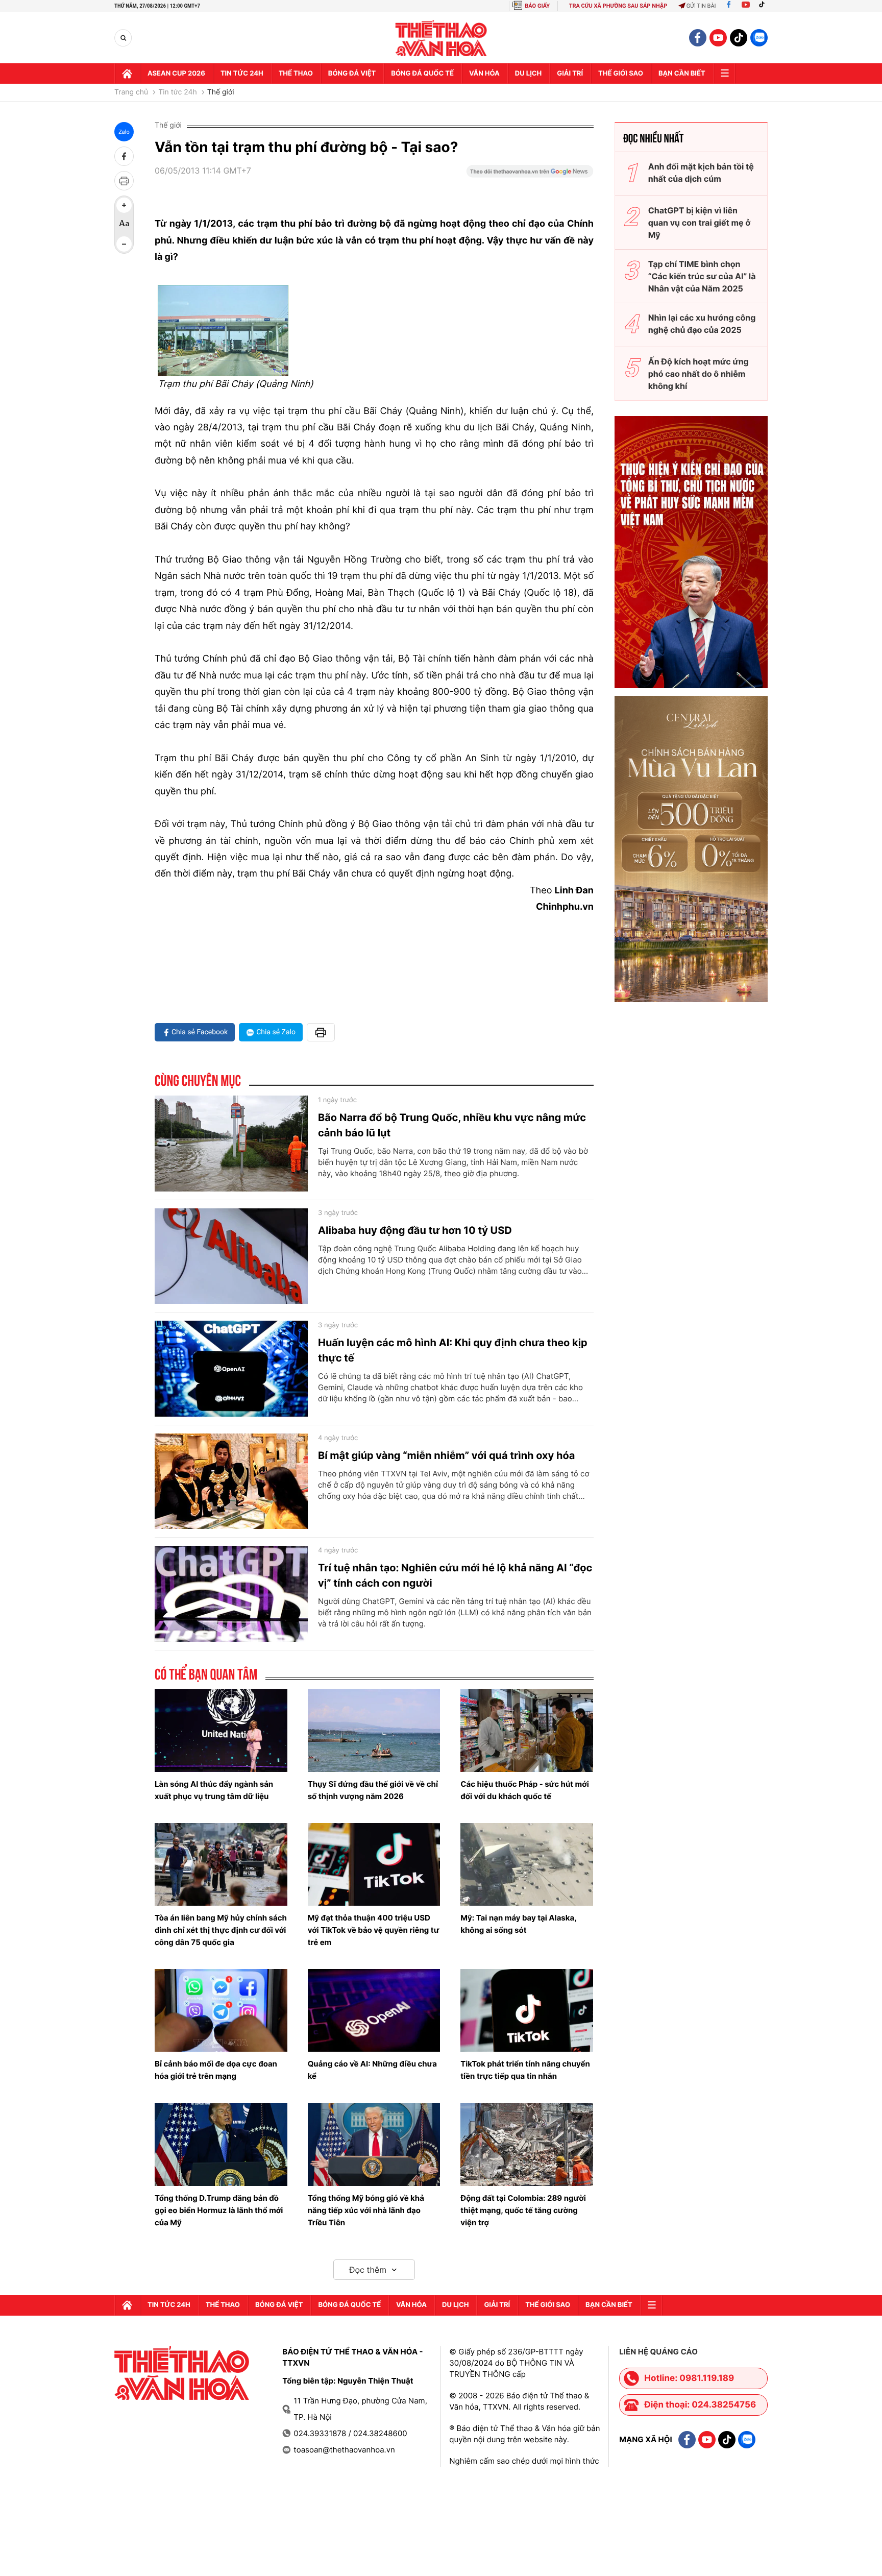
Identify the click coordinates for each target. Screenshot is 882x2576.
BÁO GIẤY (537, 6)
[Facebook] (729, 6)
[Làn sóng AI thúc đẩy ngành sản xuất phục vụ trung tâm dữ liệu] (221, 1731)
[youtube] (718, 38)
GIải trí (570, 74)
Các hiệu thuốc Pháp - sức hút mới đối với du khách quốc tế (525, 1790)
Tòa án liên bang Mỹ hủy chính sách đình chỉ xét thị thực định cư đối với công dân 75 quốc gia (221, 1930)
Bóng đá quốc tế (422, 74)
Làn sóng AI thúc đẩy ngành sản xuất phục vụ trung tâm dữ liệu (214, 1790)
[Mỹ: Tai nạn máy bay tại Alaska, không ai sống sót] (527, 1864)
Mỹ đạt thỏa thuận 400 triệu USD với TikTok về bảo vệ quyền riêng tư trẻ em (374, 1930)
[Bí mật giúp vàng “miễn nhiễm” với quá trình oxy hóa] (231, 1481)
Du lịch (528, 74)
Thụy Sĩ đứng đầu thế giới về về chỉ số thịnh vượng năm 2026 (373, 1790)
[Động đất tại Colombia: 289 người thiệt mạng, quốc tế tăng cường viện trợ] (527, 2144)
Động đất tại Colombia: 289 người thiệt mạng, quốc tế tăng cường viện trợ (523, 2210)
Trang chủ (131, 92)
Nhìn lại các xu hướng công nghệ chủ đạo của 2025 (702, 324)
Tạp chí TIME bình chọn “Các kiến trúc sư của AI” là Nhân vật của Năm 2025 (702, 276)
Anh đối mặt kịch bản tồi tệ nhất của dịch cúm (701, 173)
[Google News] (530, 175)
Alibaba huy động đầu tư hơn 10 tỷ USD (415, 1230)
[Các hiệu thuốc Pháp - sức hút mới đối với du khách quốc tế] (527, 1731)
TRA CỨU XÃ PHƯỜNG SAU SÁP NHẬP (618, 6)
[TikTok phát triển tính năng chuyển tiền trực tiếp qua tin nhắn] (527, 2010)
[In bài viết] (124, 181)
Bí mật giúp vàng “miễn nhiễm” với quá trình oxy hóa (446, 1455)
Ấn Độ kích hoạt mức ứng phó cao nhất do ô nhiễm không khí (699, 374)
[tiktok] (739, 38)
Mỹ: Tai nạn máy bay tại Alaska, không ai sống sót (518, 1924)
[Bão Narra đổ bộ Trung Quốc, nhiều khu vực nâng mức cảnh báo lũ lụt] (231, 1144)
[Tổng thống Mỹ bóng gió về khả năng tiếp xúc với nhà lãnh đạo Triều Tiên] (374, 2144)
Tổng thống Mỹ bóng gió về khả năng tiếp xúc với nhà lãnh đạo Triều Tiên (366, 2210)
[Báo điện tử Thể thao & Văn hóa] (441, 38)
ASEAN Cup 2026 (176, 74)
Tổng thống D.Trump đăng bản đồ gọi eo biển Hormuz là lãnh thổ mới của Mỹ (219, 2210)
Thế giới (221, 92)
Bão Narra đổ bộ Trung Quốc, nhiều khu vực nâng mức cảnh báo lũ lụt (452, 1125)
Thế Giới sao (621, 74)
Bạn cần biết (682, 74)
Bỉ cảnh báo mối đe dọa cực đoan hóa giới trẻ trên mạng (216, 2070)
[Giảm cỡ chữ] (124, 244)
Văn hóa (484, 74)
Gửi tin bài (701, 6)
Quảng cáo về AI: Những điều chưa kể (372, 2070)
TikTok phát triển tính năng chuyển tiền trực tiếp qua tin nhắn (525, 2070)
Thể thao (296, 74)
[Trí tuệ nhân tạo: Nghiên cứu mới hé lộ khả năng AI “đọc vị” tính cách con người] (231, 1594)
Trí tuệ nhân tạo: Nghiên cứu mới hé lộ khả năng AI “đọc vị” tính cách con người (455, 1575)
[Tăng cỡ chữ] (124, 205)
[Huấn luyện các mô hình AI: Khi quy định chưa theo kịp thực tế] (231, 1369)
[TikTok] (764, 6)
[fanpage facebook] (698, 38)
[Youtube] (746, 6)
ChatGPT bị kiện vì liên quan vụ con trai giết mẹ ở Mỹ (700, 223)
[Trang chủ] (127, 74)
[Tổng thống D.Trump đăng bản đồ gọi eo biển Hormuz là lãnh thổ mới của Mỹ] (221, 2144)
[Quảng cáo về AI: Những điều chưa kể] (374, 2010)
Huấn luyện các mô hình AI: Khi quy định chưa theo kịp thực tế (453, 1350)
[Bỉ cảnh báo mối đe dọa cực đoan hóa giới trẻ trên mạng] (221, 2010)
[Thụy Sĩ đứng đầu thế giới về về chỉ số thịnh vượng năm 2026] (374, 1731)
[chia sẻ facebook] (124, 156)
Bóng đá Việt (352, 74)
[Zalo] (759, 38)
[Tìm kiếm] (123, 38)
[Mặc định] (124, 225)
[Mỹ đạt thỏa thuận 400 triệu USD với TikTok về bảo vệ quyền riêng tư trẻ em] (374, 1864)
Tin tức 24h (242, 74)
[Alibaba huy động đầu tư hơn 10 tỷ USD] (231, 1256)
